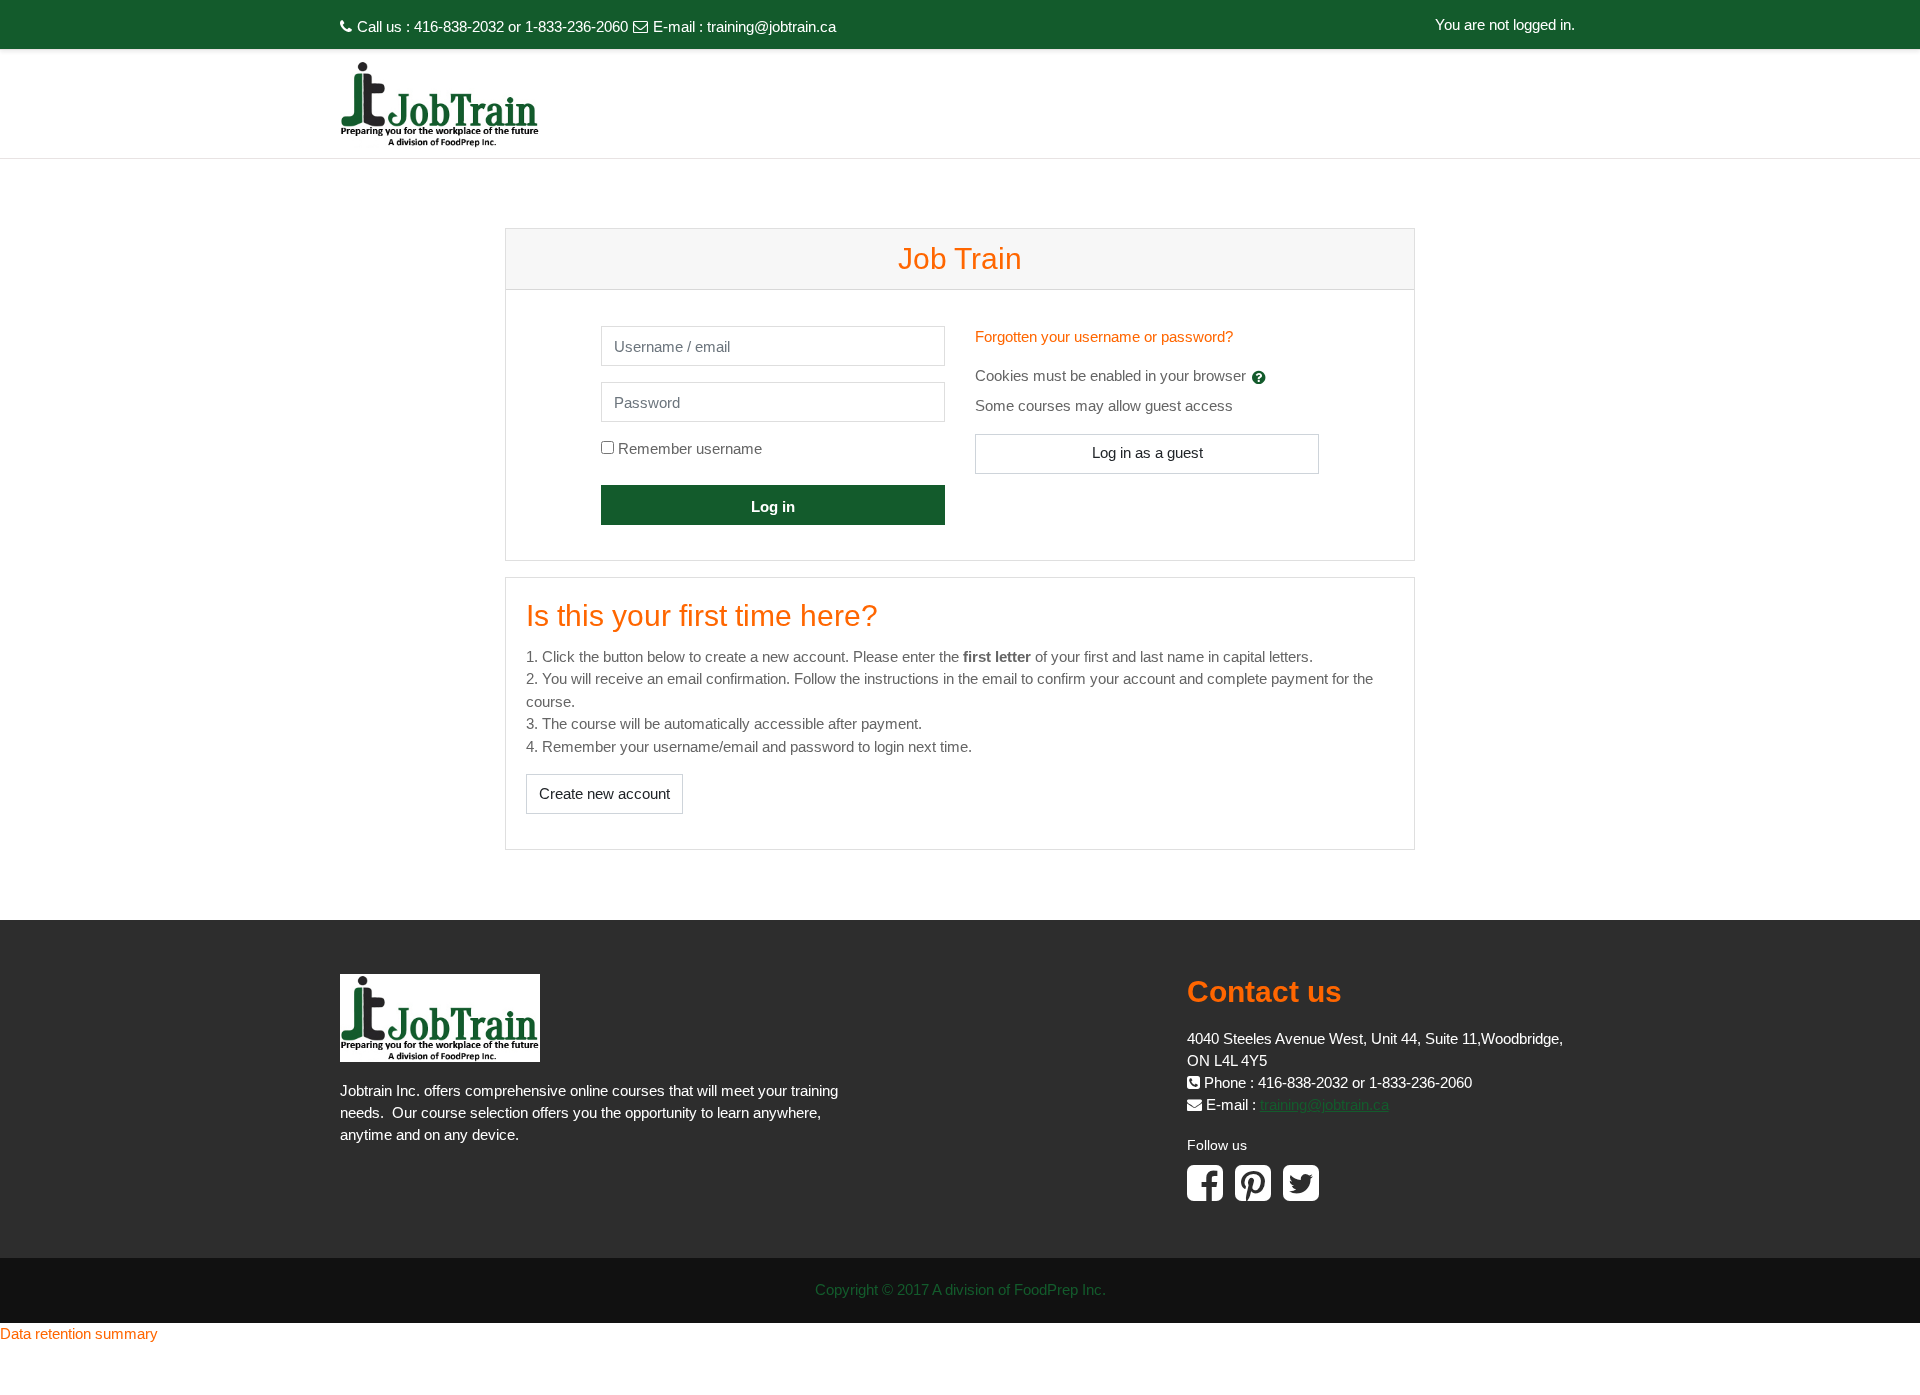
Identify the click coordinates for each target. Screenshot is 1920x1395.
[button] (1263, 377)
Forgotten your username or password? (1104, 336)
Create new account (604, 793)
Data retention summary (79, 1333)
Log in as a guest (1147, 452)
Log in (773, 506)
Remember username (690, 448)
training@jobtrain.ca (771, 26)
